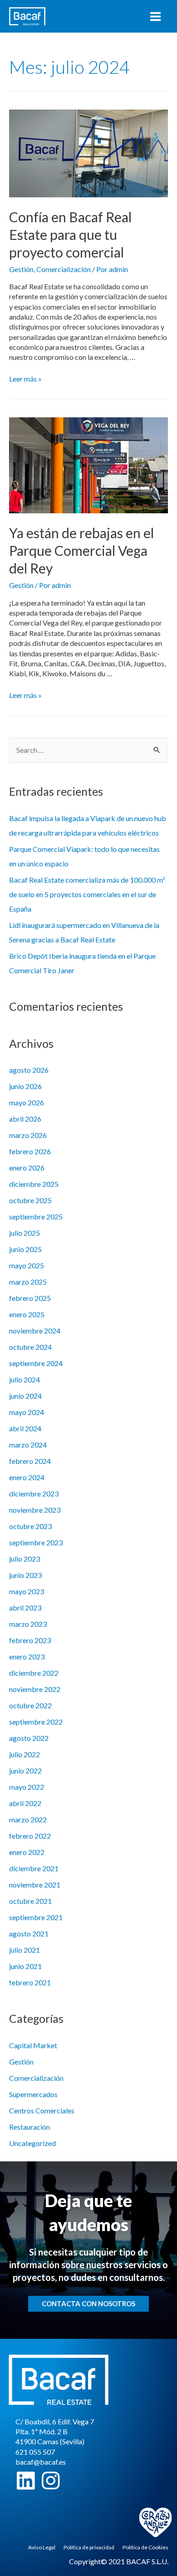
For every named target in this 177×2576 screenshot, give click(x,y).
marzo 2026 (28, 1135)
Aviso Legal (42, 2547)
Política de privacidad (89, 2547)
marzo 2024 (28, 1445)
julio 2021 (25, 1950)
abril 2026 (25, 1119)
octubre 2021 (30, 1901)
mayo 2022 (27, 1787)
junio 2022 (25, 1771)
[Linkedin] (26, 2481)
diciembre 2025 (34, 1184)
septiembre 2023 (36, 1542)
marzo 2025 (28, 1282)
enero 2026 (27, 1168)
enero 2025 (27, 1314)
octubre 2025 (30, 1200)
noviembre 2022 (35, 1689)
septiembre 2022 (36, 1722)
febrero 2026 (30, 1151)
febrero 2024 (30, 1461)
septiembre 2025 (36, 1216)
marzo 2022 (28, 1819)
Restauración (29, 2127)
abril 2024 (25, 1428)
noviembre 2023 (35, 1510)
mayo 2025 (27, 1265)
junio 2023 (25, 1575)
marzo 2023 (28, 1624)
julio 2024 (25, 1379)
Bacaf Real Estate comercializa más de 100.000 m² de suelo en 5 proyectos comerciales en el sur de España (87, 894)
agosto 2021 (29, 1933)
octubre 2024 (30, 1347)
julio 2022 (25, 1754)
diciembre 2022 (34, 1673)
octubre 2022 (30, 1705)
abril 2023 (25, 1608)
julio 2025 (25, 1233)
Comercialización (64, 269)
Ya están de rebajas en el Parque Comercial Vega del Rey (81, 550)
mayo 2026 (27, 1102)
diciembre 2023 (34, 1494)
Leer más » (25, 379)
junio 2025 (25, 1249)
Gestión (21, 269)
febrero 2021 (30, 1982)
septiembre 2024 (36, 1363)
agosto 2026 (29, 1070)
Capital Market (33, 2045)
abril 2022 (25, 1803)
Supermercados (33, 2094)
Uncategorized (32, 2143)
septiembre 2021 (36, 1917)
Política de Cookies (145, 2547)
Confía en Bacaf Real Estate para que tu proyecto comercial (70, 234)
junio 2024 (25, 1396)
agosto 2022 (29, 1738)
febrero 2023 (30, 1640)
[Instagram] (51, 2481)
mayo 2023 (27, 1591)
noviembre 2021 (35, 1885)
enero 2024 (27, 1477)
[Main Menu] (155, 17)
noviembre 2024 (35, 1331)
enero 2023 (27, 1656)
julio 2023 (25, 1559)
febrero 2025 (30, 1298)
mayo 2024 (27, 1412)
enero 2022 (27, 1852)
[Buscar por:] (88, 750)
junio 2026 (25, 1086)
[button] (88, 2304)
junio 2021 (25, 1966)
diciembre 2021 (34, 1868)
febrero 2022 (30, 1836)
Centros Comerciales (42, 2110)
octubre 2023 (30, 1526)
